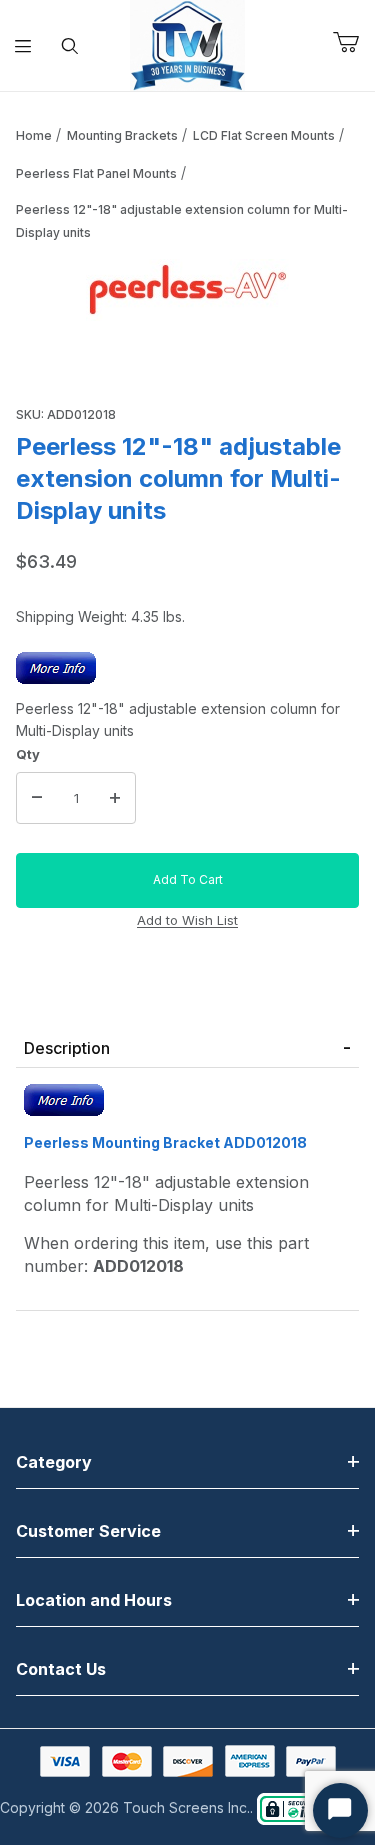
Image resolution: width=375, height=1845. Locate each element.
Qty (28, 754)
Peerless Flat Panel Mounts (96, 173)
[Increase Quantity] (115, 798)
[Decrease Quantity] (37, 798)
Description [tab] (67, 1048)
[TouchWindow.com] (187, 43)
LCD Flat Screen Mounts (264, 135)
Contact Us (61, 1669)
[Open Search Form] (70, 46)
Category (54, 1462)
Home (34, 135)
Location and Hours (94, 1600)
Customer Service (88, 1531)
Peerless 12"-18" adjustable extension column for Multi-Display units (182, 221)
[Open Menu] (23, 46)
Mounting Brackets (122, 135)
